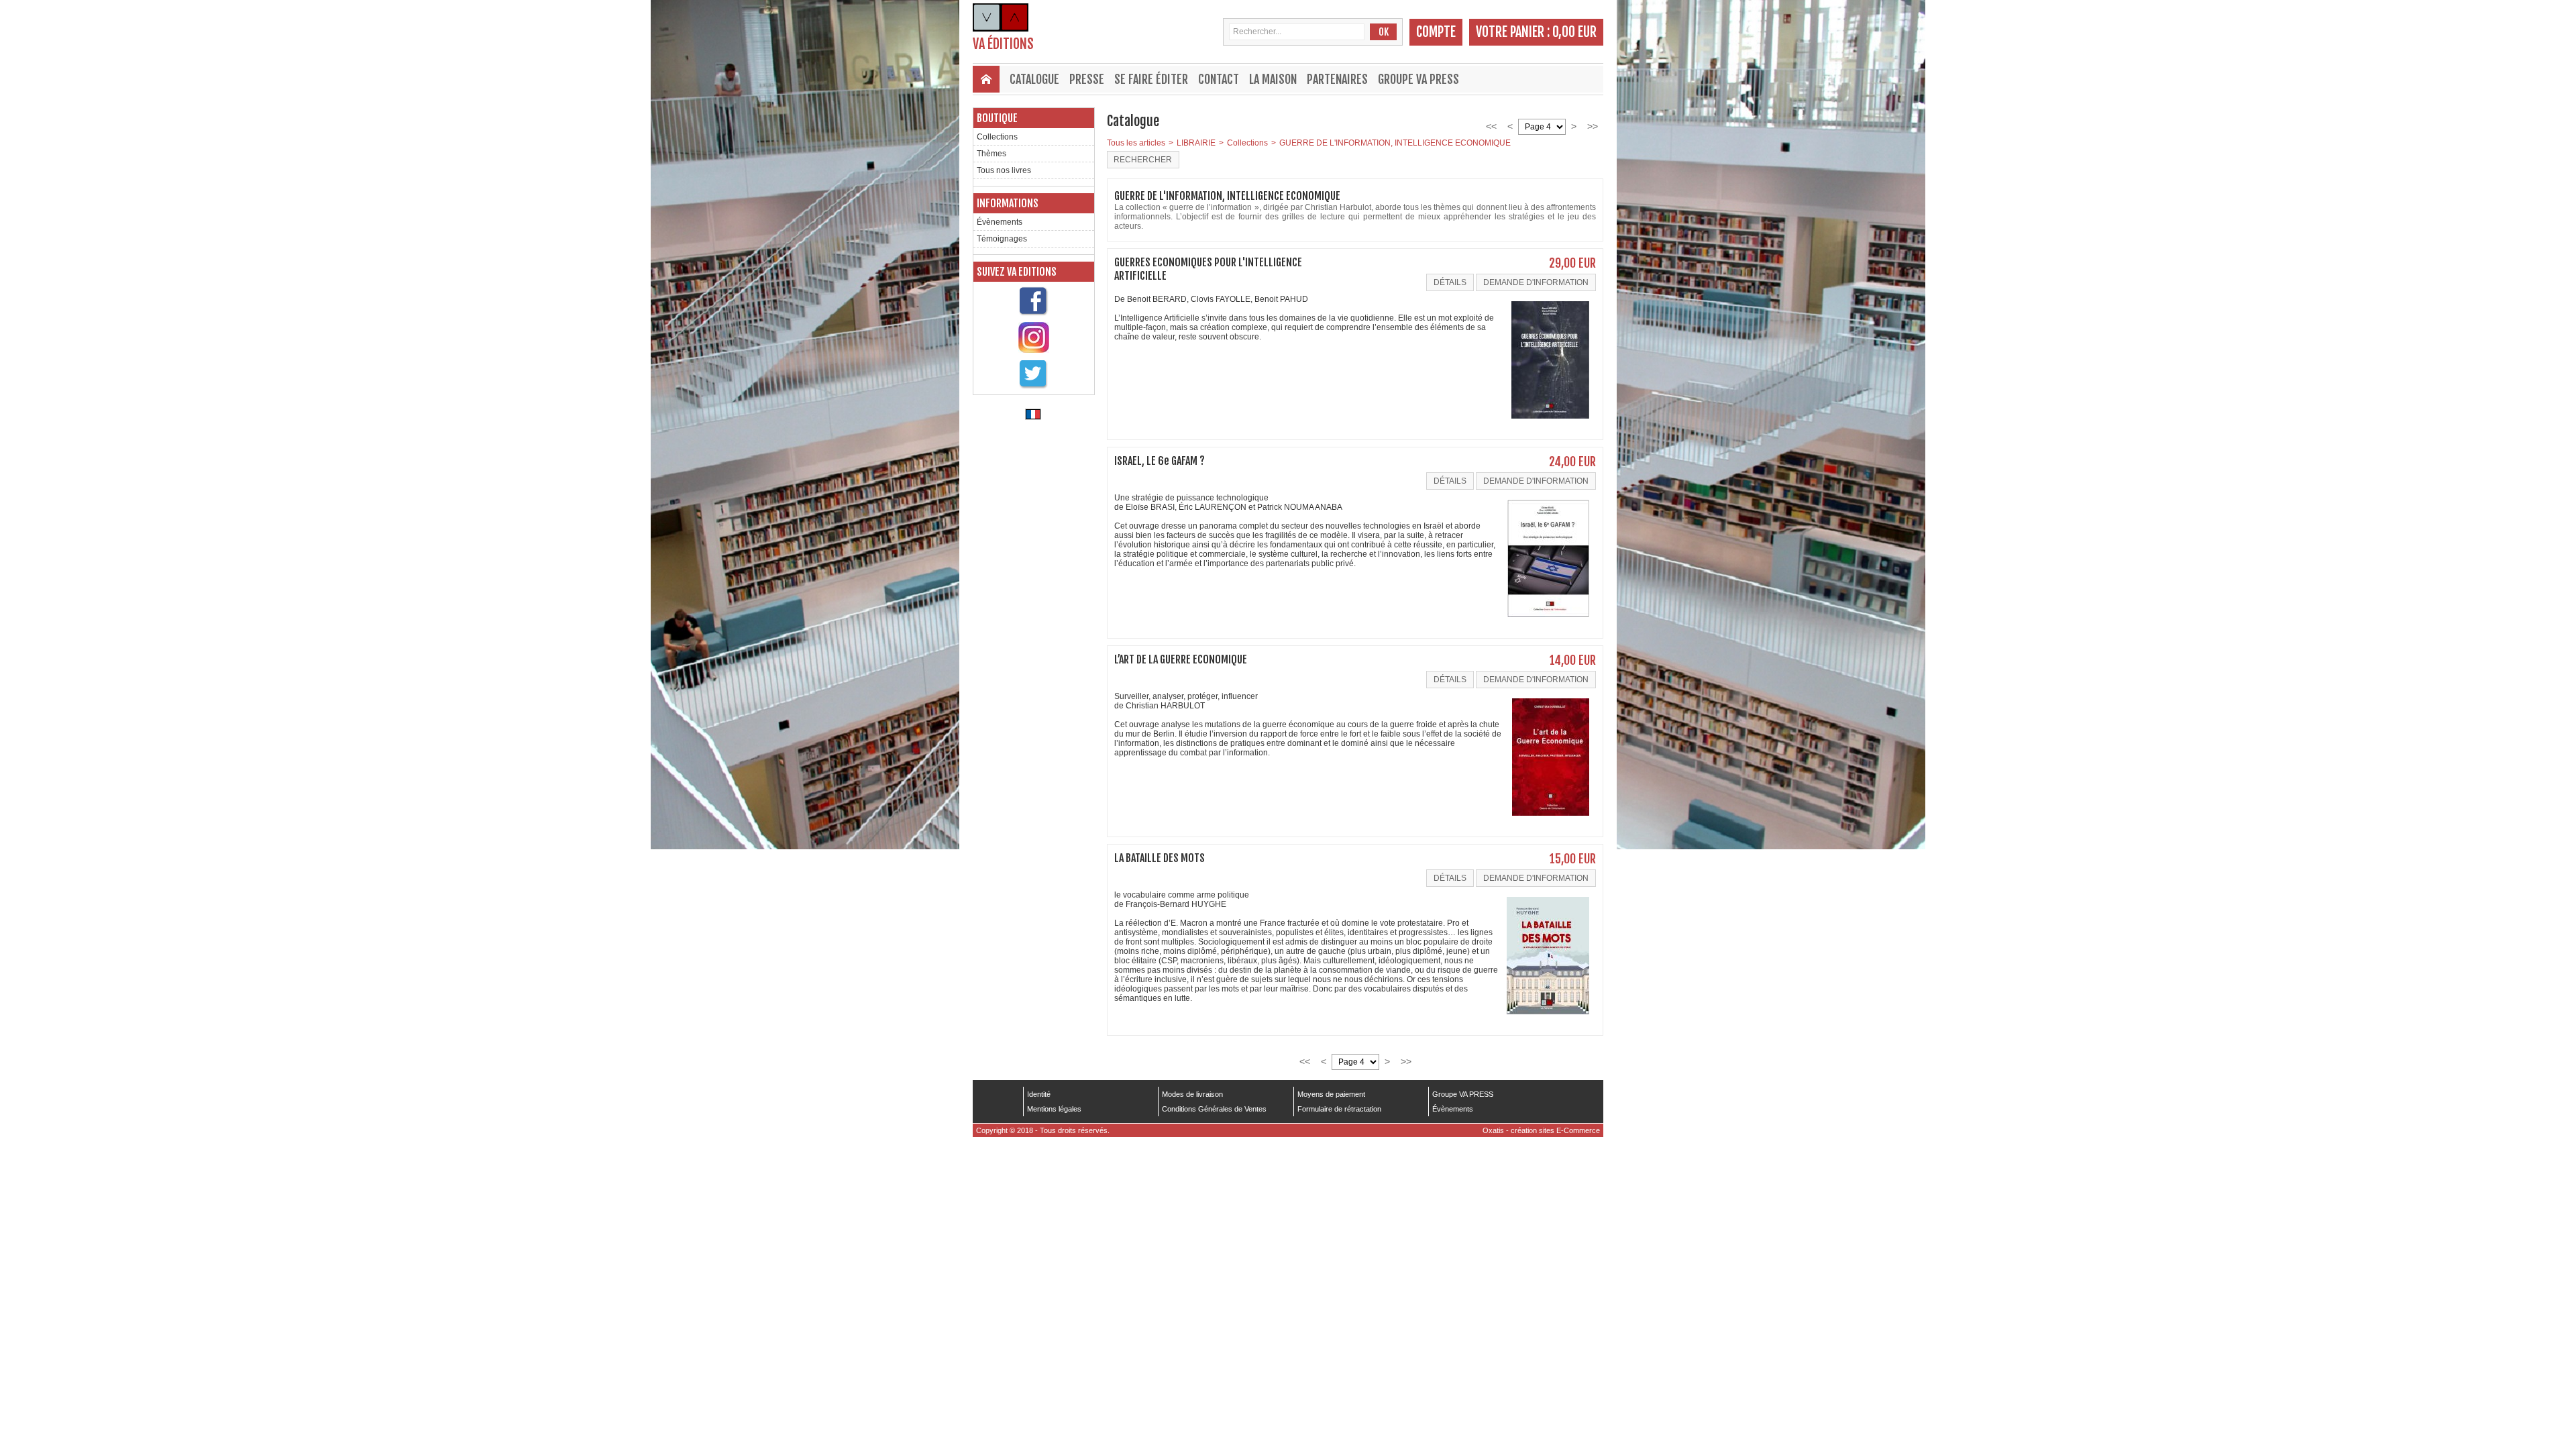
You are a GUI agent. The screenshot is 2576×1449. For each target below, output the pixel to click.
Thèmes (991, 154)
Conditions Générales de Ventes (1214, 1109)
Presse (1087, 79)
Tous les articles (1136, 143)
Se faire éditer (1151, 79)
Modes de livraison (1192, 1094)
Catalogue (1034, 79)
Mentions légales (1054, 1109)
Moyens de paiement (1331, 1094)
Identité (1039, 1094)
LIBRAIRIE (1196, 143)
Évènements (1000, 222)
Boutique (997, 118)
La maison (1273, 79)
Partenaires (1337, 79)
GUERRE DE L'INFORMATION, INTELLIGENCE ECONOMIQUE (1395, 143)
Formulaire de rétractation (1339, 1109)
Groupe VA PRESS (1418, 79)
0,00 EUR (1574, 32)
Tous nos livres (1004, 170)
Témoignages (1002, 239)
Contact (1219, 79)
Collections (997, 137)
